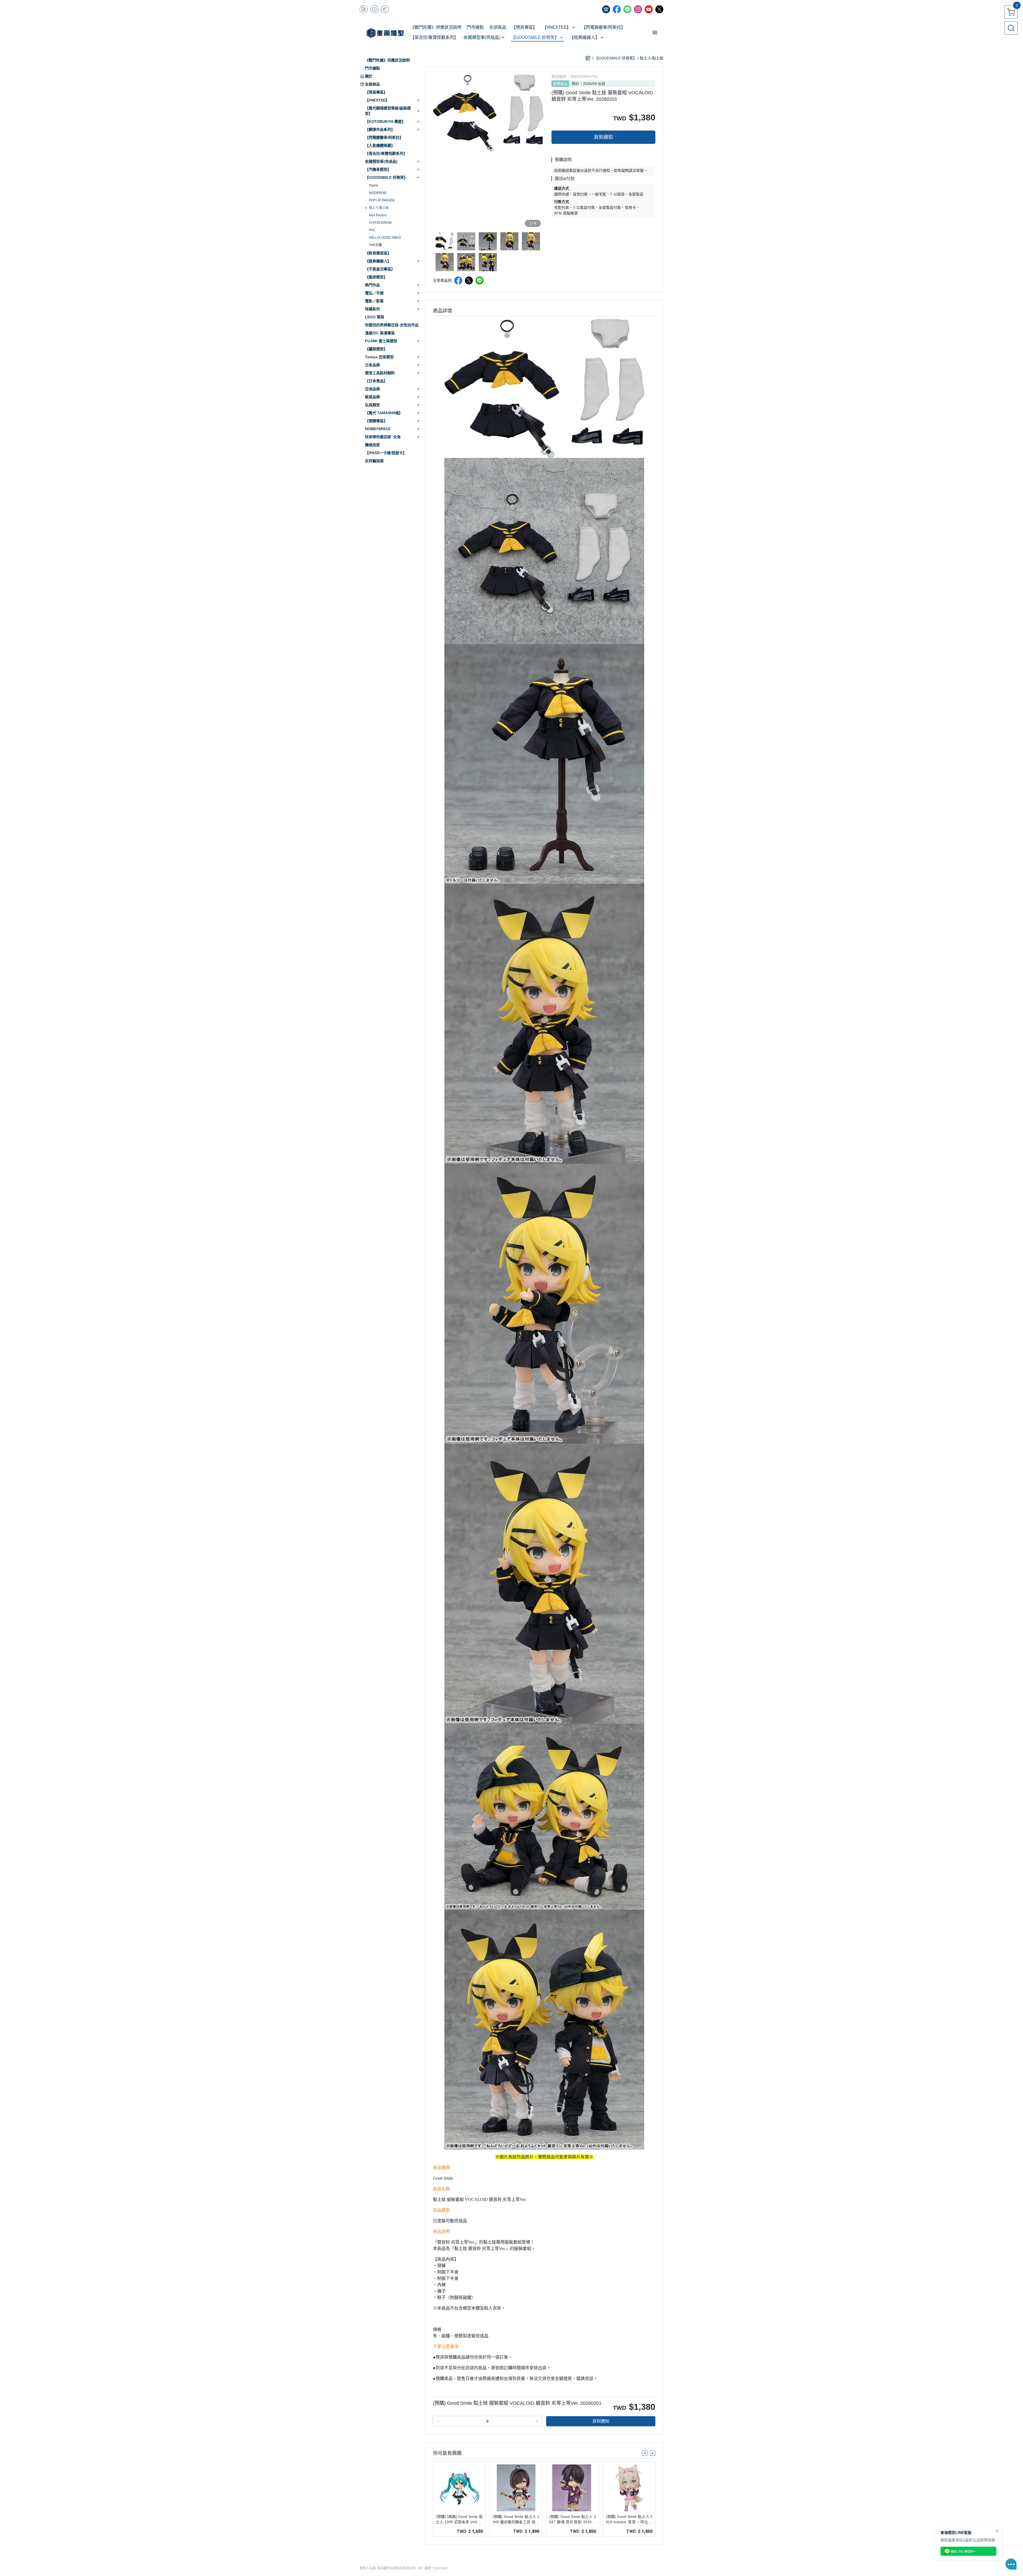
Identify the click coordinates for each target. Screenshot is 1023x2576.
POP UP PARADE (382, 200)
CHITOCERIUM (380, 223)
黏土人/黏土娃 (379, 208)
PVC (372, 230)
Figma (374, 185)
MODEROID (378, 193)
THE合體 (375, 245)
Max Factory (378, 215)
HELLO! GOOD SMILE (385, 238)
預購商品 (560, 84)
